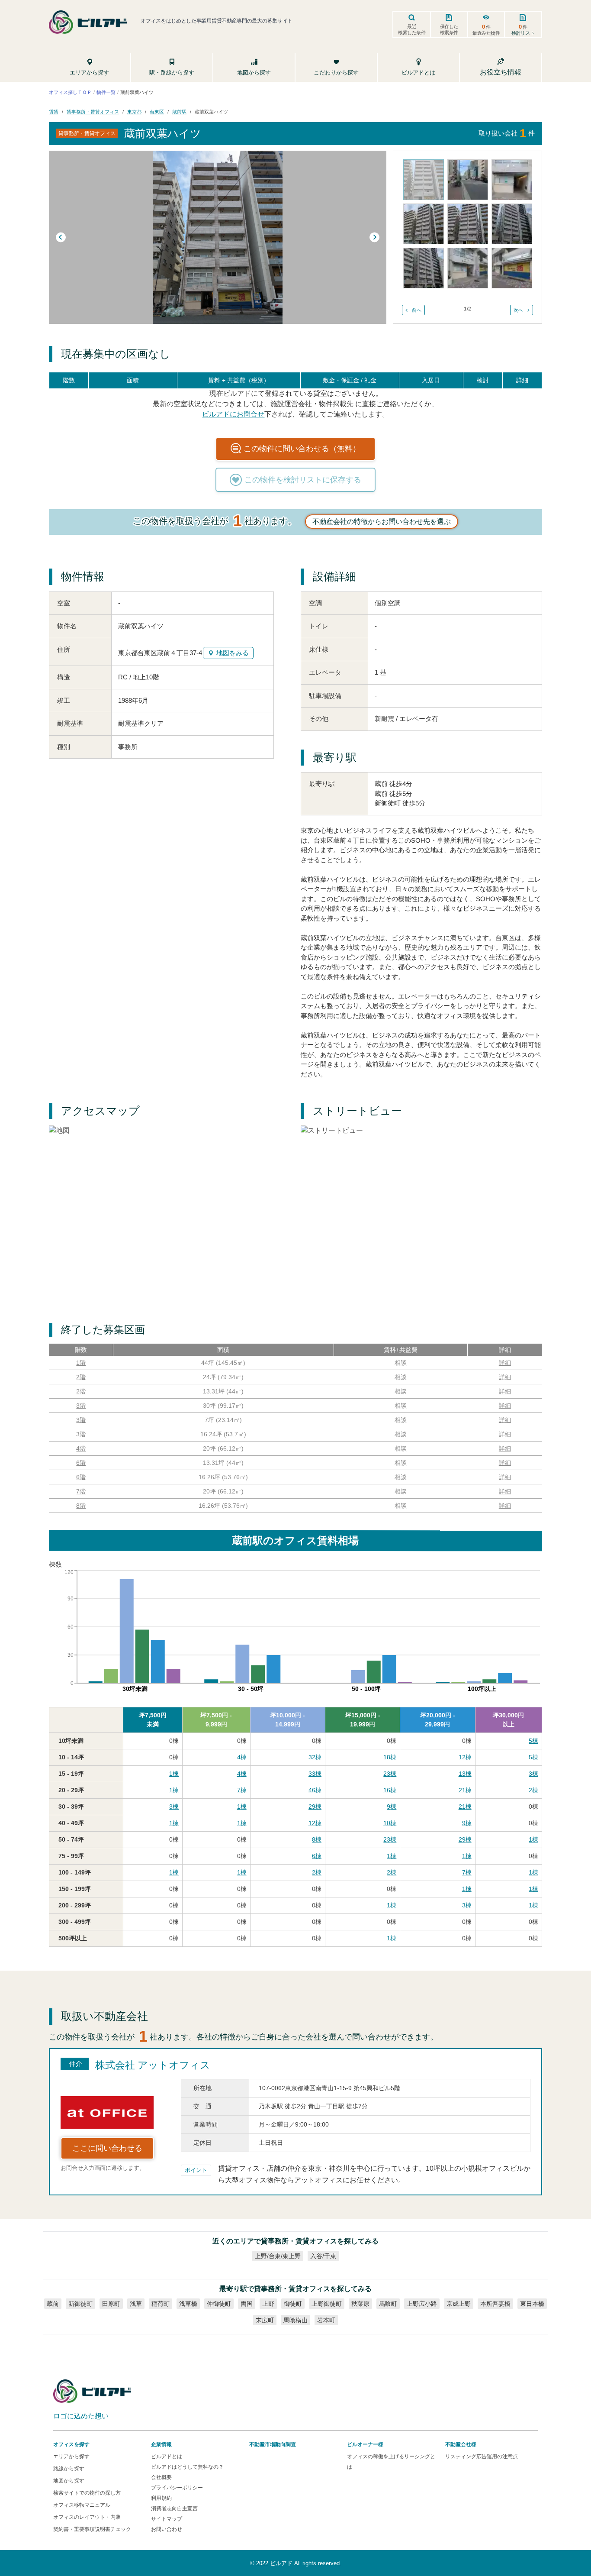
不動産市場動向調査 (273, 2444)
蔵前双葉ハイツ (211, 111)
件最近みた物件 (486, 29)
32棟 (315, 1757)
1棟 (174, 1774)
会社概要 (161, 2477)
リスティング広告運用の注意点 (482, 2456)
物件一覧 (106, 92)
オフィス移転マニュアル (82, 2505)
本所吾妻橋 (495, 2304)
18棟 (390, 1757)
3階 (81, 1406)
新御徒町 (80, 2304)
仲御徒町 (219, 2304)
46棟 (315, 1790)
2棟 (533, 1790)
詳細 (505, 1363)
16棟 (390, 1790)
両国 (247, 2304)
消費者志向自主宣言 (174, 2508)
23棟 (390, 1774)
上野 (268, 2304)
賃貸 (54, 111)
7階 (81, 1491)
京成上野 (459, 2304)
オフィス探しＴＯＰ (70, 92)
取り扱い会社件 (507, 133)
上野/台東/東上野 (278, 2256)
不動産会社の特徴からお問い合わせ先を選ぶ (382, 522)
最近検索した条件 (412, 29)
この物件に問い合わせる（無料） (302, 449)
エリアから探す (71, 2456)
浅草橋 (188, 2304)
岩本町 (326, 2320)
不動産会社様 (461, 2444)
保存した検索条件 (449, 29)
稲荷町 (161, 2304)
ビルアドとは (167, 2456)
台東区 (157, 111)
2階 (81, 1377)
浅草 (136, 2304)
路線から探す (69, 2469)
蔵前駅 (179, 111)
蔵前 (53, 2304)
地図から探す (69, 2481)
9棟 (392, 1807)
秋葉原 (360, 2304)
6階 (81, 1463)
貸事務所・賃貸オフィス (93, 111)
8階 (81, 1506)
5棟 (533, 1741)
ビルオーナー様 (365, 2444)
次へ (518, 310)
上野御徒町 (327, 2304)
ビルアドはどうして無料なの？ (187, 2467)
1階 (81, 1363)
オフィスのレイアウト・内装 (87, 2517)
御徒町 (293, 2304)
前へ (417, 310)
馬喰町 (388, 2304)
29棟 (315, 1807)
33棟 (315, 1774)
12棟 (465, 1757)
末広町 (265, 2320)
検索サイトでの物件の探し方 (87, 2493)
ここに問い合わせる (107, 2148)
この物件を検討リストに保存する (303, 480)
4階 (81, 1448)
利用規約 (161, 2498)
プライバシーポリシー (177, 2488)
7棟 (242, 1790)
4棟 (242, 1757)
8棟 (317, 1839)
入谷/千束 (323, 2256)
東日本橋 (532, 2304)
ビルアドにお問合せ (233, 414)
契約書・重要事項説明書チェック (92, 2529)
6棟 (317, 1856)
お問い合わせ (167, 2529)
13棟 (465, 1774)
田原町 (111, 2304)
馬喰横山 (295, 2320)
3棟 (533, 1774)
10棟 (390, 1823)
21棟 (465, 1790)
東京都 (134, 111)
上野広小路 (422, 2304)
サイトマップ (167, 2519)
